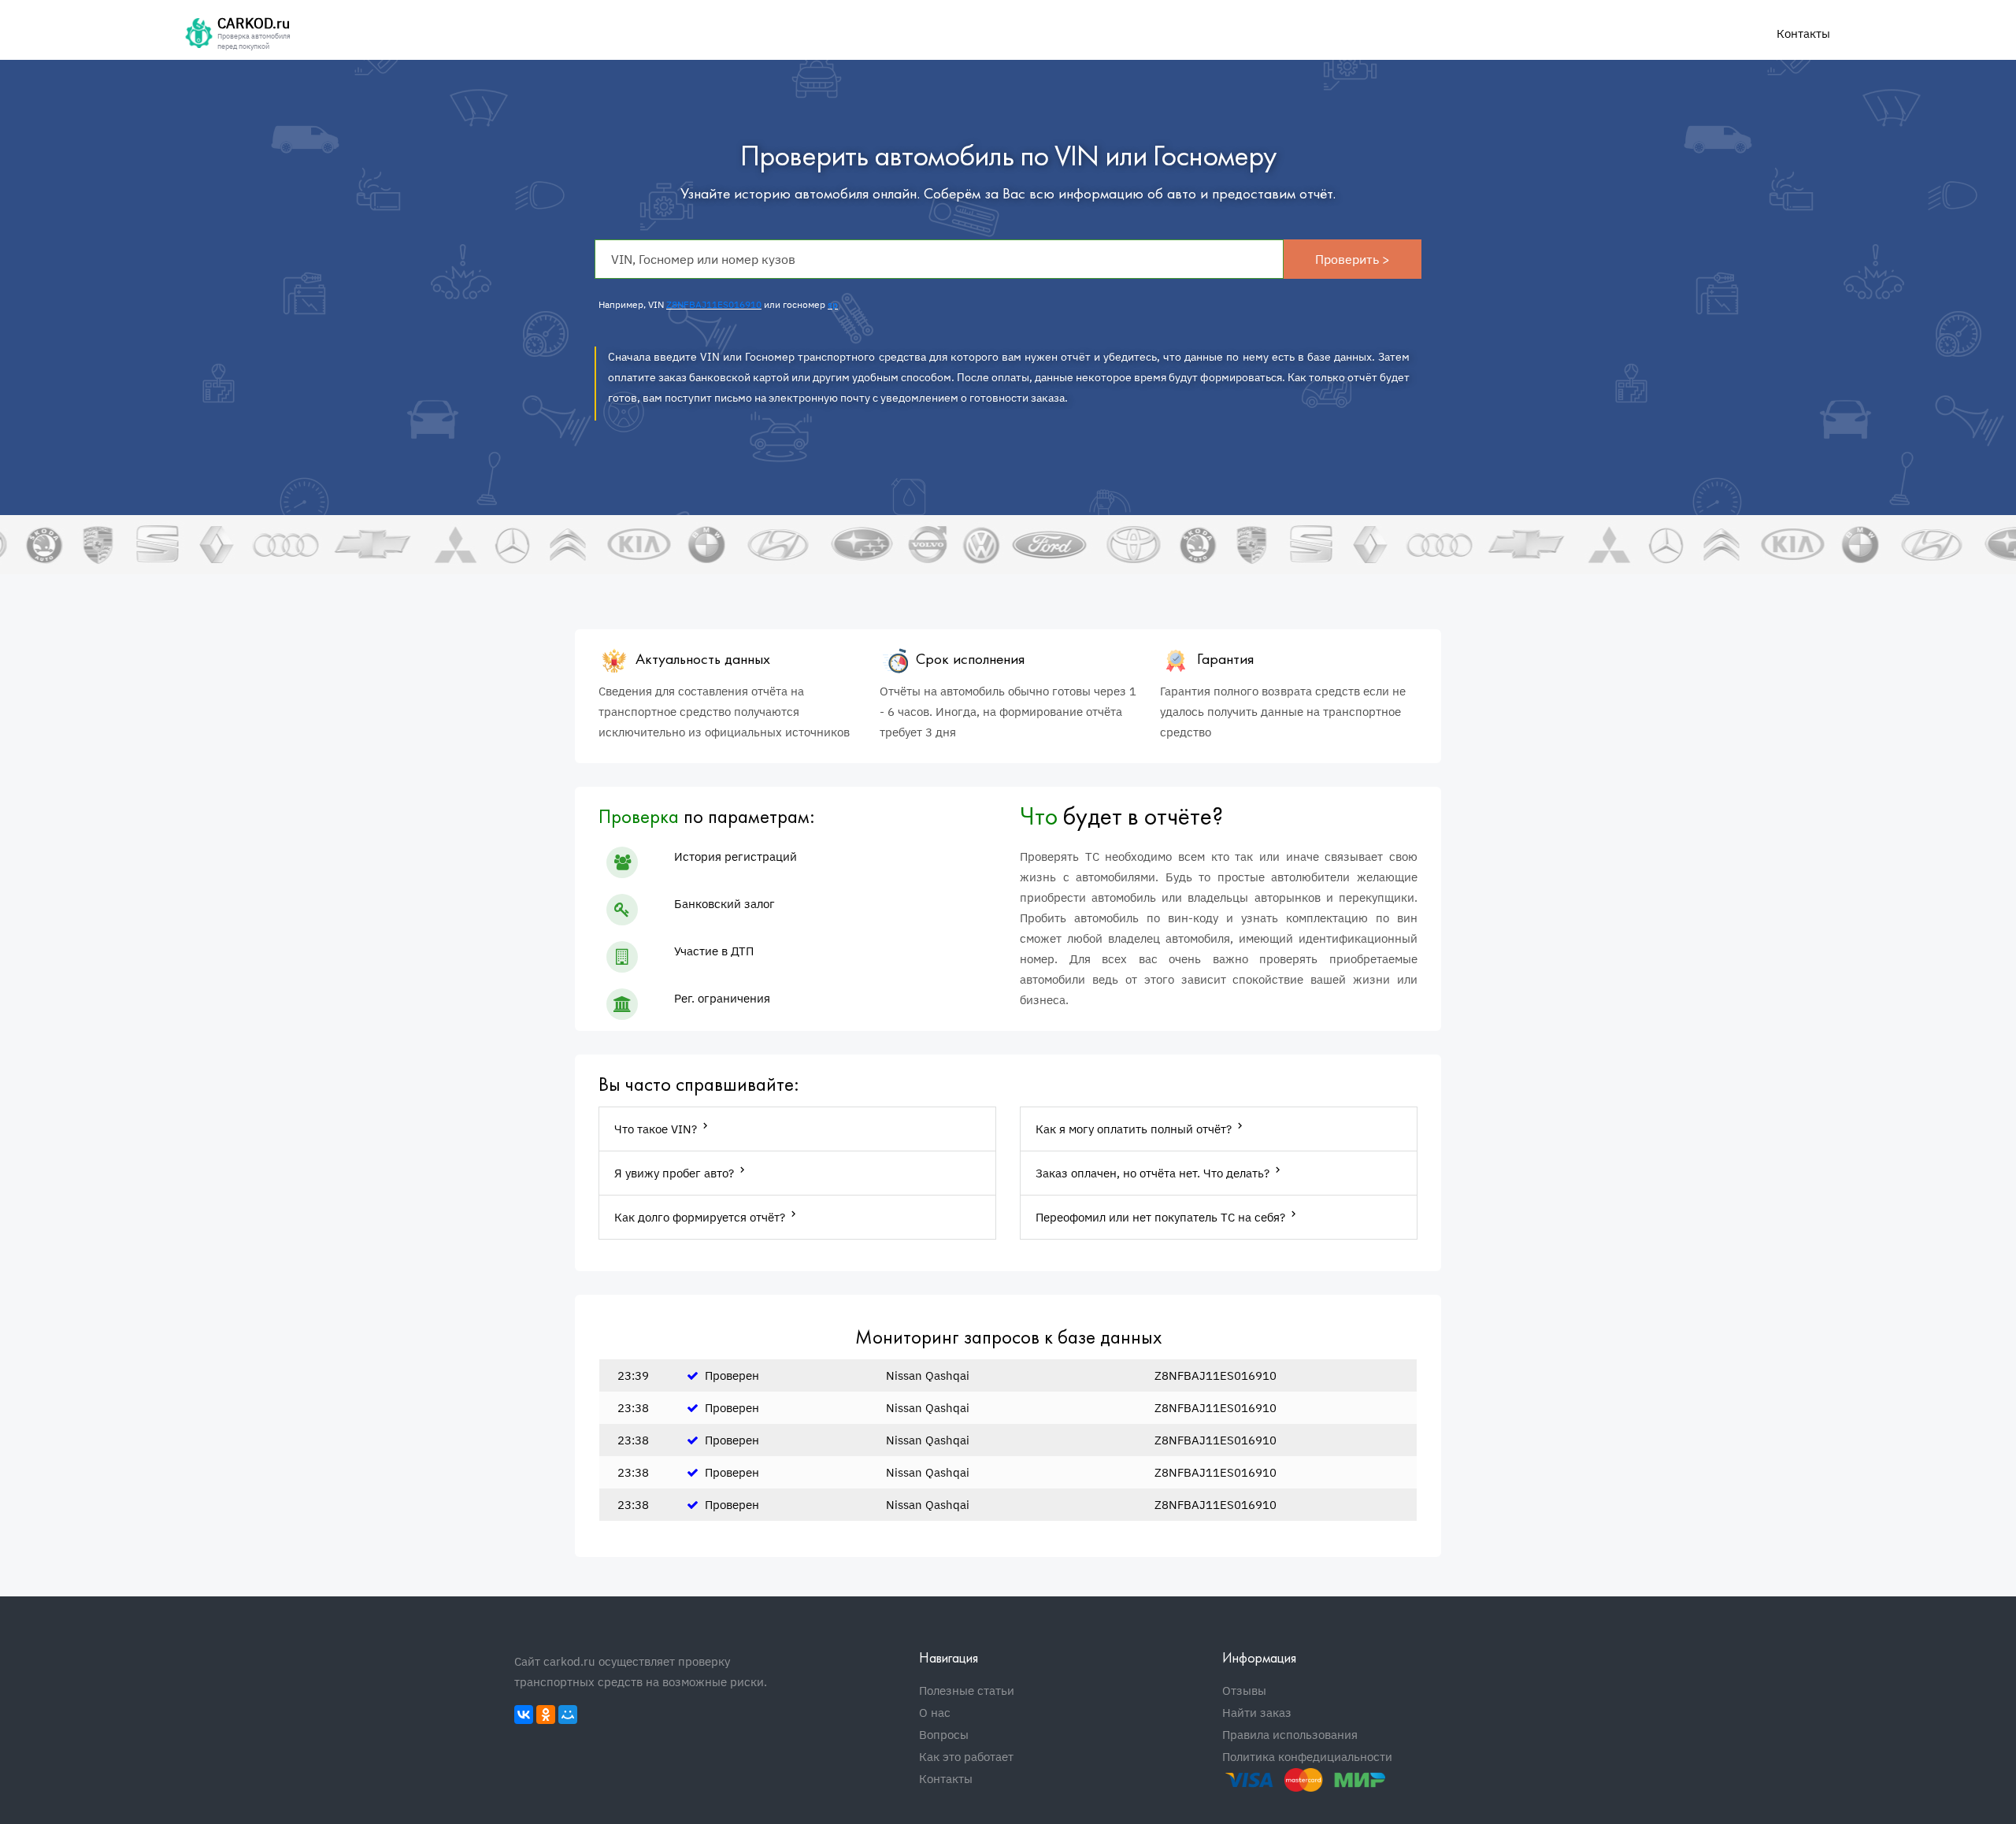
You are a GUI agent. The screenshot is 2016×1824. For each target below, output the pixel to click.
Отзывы (1244, 1691)
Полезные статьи (967, 1691)
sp (833, 304)
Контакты (1803, 33)
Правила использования (1290, 1735)
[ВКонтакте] (524, 1715)
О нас (935, 1713)
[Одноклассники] (546, 1715)
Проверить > (1353, 259)
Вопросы (944, 1735)
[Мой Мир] (568, 1715)
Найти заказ (1257, 1713)
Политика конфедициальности (1307, 1757)
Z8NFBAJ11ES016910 (714, 304)
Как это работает (966, 1757)
